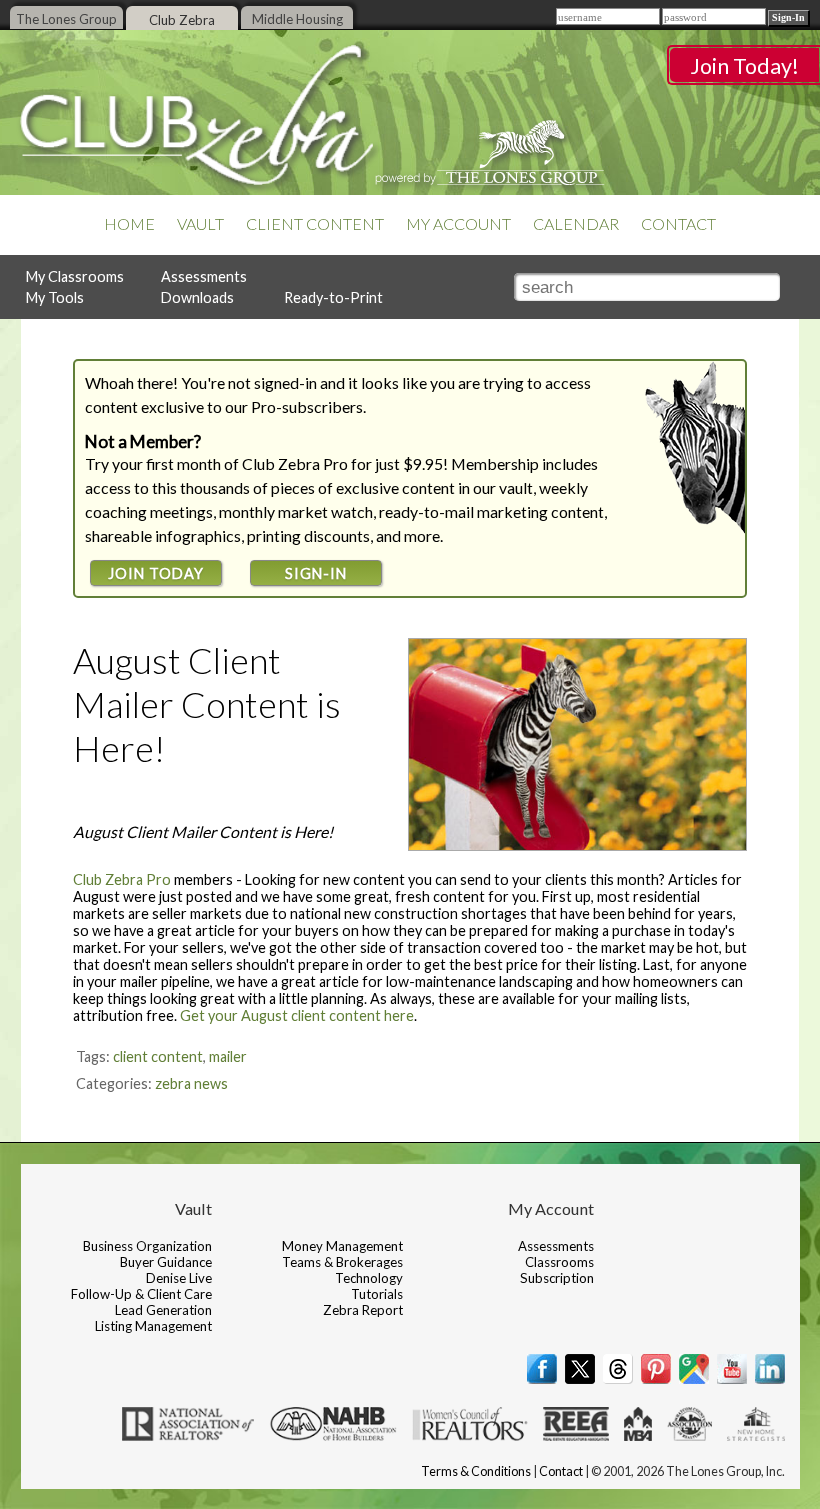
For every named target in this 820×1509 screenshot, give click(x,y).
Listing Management (153, 1326)
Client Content (315, 224)
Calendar (576, 224)
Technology (369, 1278)
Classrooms (559, 1262)
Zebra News (191, 1083)
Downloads (197, 297)
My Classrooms (75, 276)
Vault (200, 224)
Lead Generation (163, 1310)
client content (158, 1056)
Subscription (557, 1278)
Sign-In (316, 573)
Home (129, 224)
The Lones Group (66, 19)
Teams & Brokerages (342, 1262)
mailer (228, 1056)
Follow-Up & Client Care (141, 1294)
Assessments (204, 276)
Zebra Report (363, 1310)
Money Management (342, 1246)
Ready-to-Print (333, 297)
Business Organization (147, 1246)
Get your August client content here (297, 1015)
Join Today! (744, 66)
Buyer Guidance (166, 1262)
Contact (678, 224)
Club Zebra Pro (122, 879)
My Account (458, 224)
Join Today (156, 573)
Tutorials (377, 1294)
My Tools (55, 297)
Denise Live (179, 1278)
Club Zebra (182, 20)
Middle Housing (297, 19)
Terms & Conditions (476, 1471)
